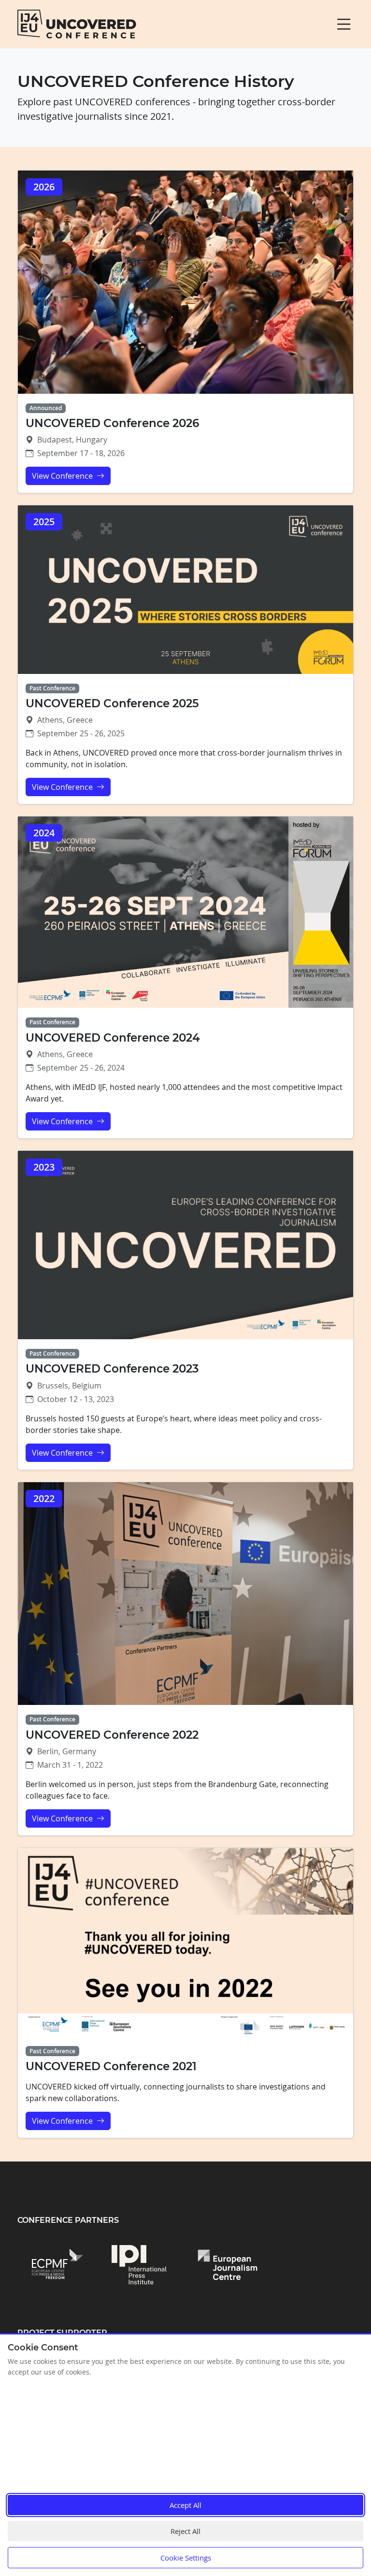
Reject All (185, 2531)
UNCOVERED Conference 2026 (112, 423)
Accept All (185, 2505)
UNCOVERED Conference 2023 (112, 1369)
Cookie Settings (186, 2558)
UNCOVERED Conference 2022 (112, 1735)
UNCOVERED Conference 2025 (112, 703)
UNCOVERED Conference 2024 (113, 1038)
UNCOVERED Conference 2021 (111, 2066)
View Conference (63, 476)
